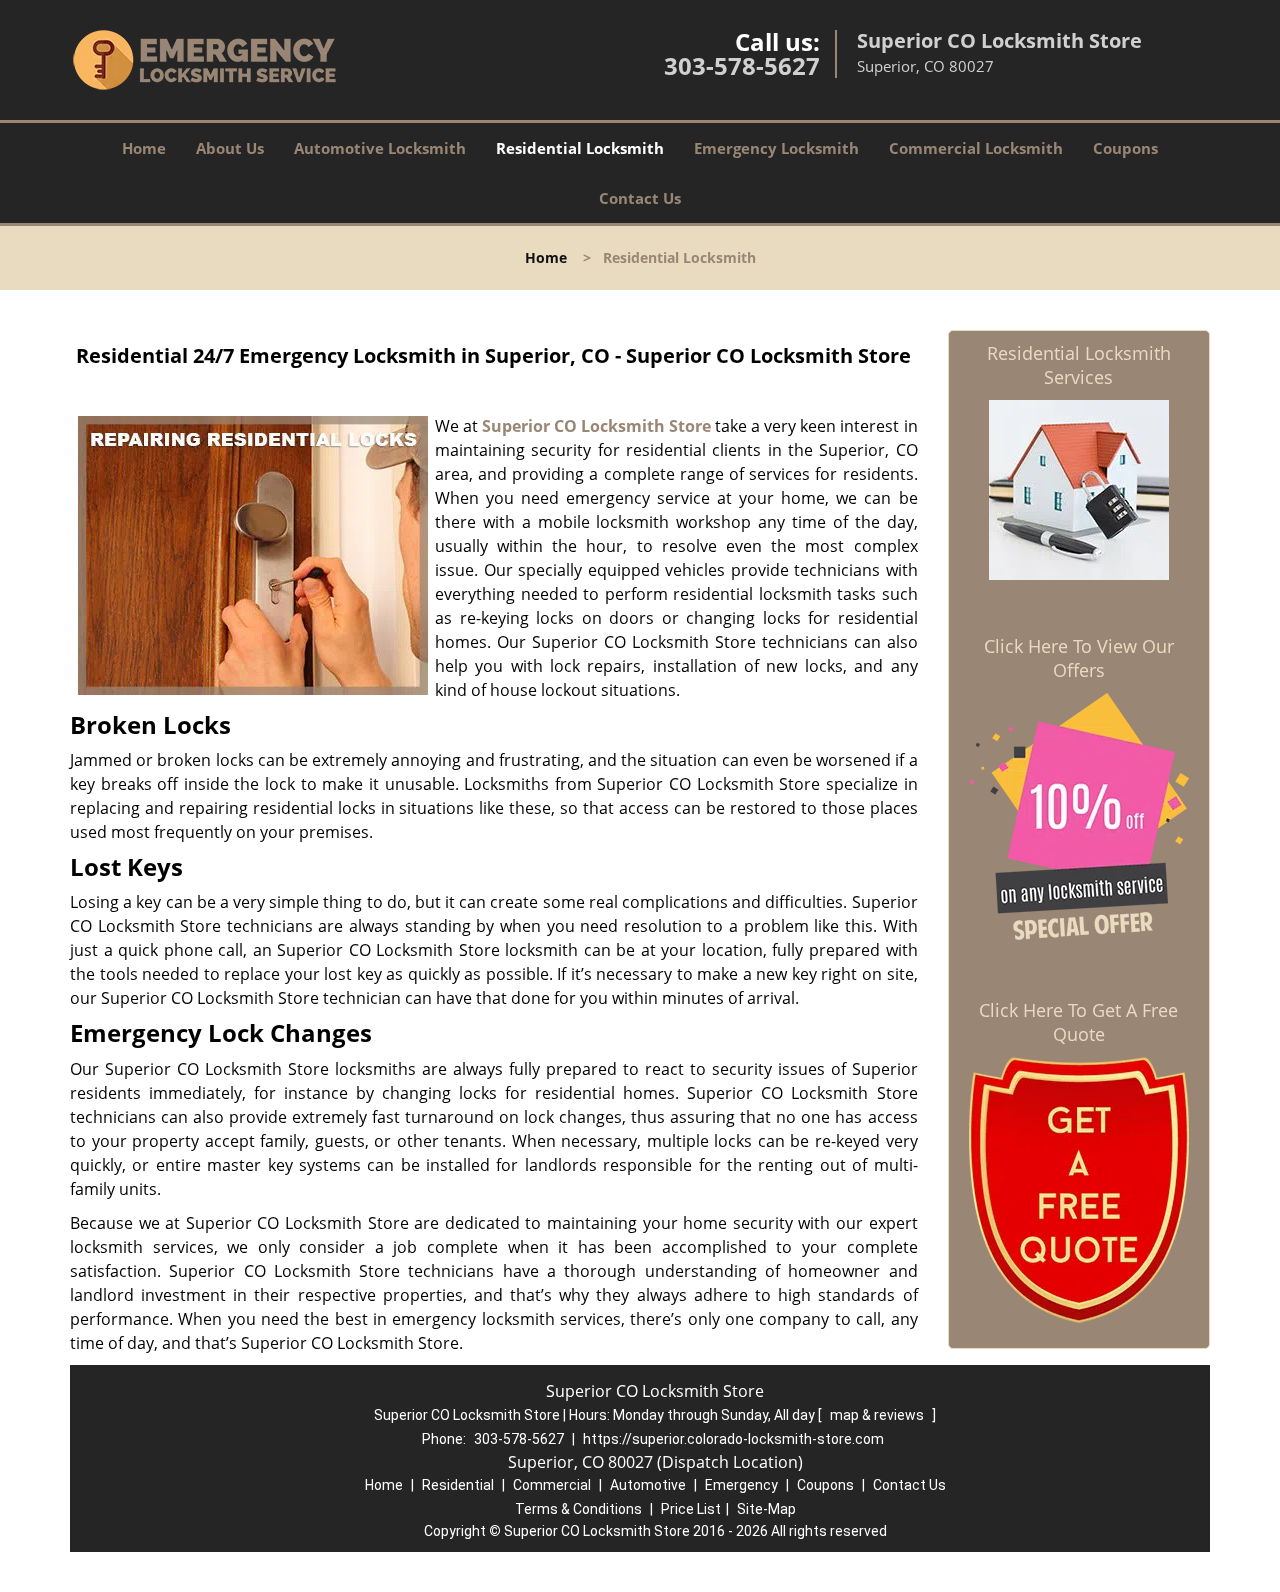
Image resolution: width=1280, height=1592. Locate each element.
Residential (458, 1485)
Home (144, 148)
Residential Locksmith (580, 148)
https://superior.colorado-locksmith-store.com (733, 1439)
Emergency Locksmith (776, 148)
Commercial (552, 1485)
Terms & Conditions (578, 1509)
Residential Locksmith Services (1079, 365)
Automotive (648, 1485)
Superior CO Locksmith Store (596, 426)
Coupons (1125, 148)
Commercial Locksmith (976, 148)
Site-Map (766, 1509)
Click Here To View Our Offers (1079, 658)
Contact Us (640, 198)
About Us (230, 148)
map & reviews (878, 1415)
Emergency (741, 1485)
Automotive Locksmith (380, 148)
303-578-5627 (742, 65)
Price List (691, 1509)
